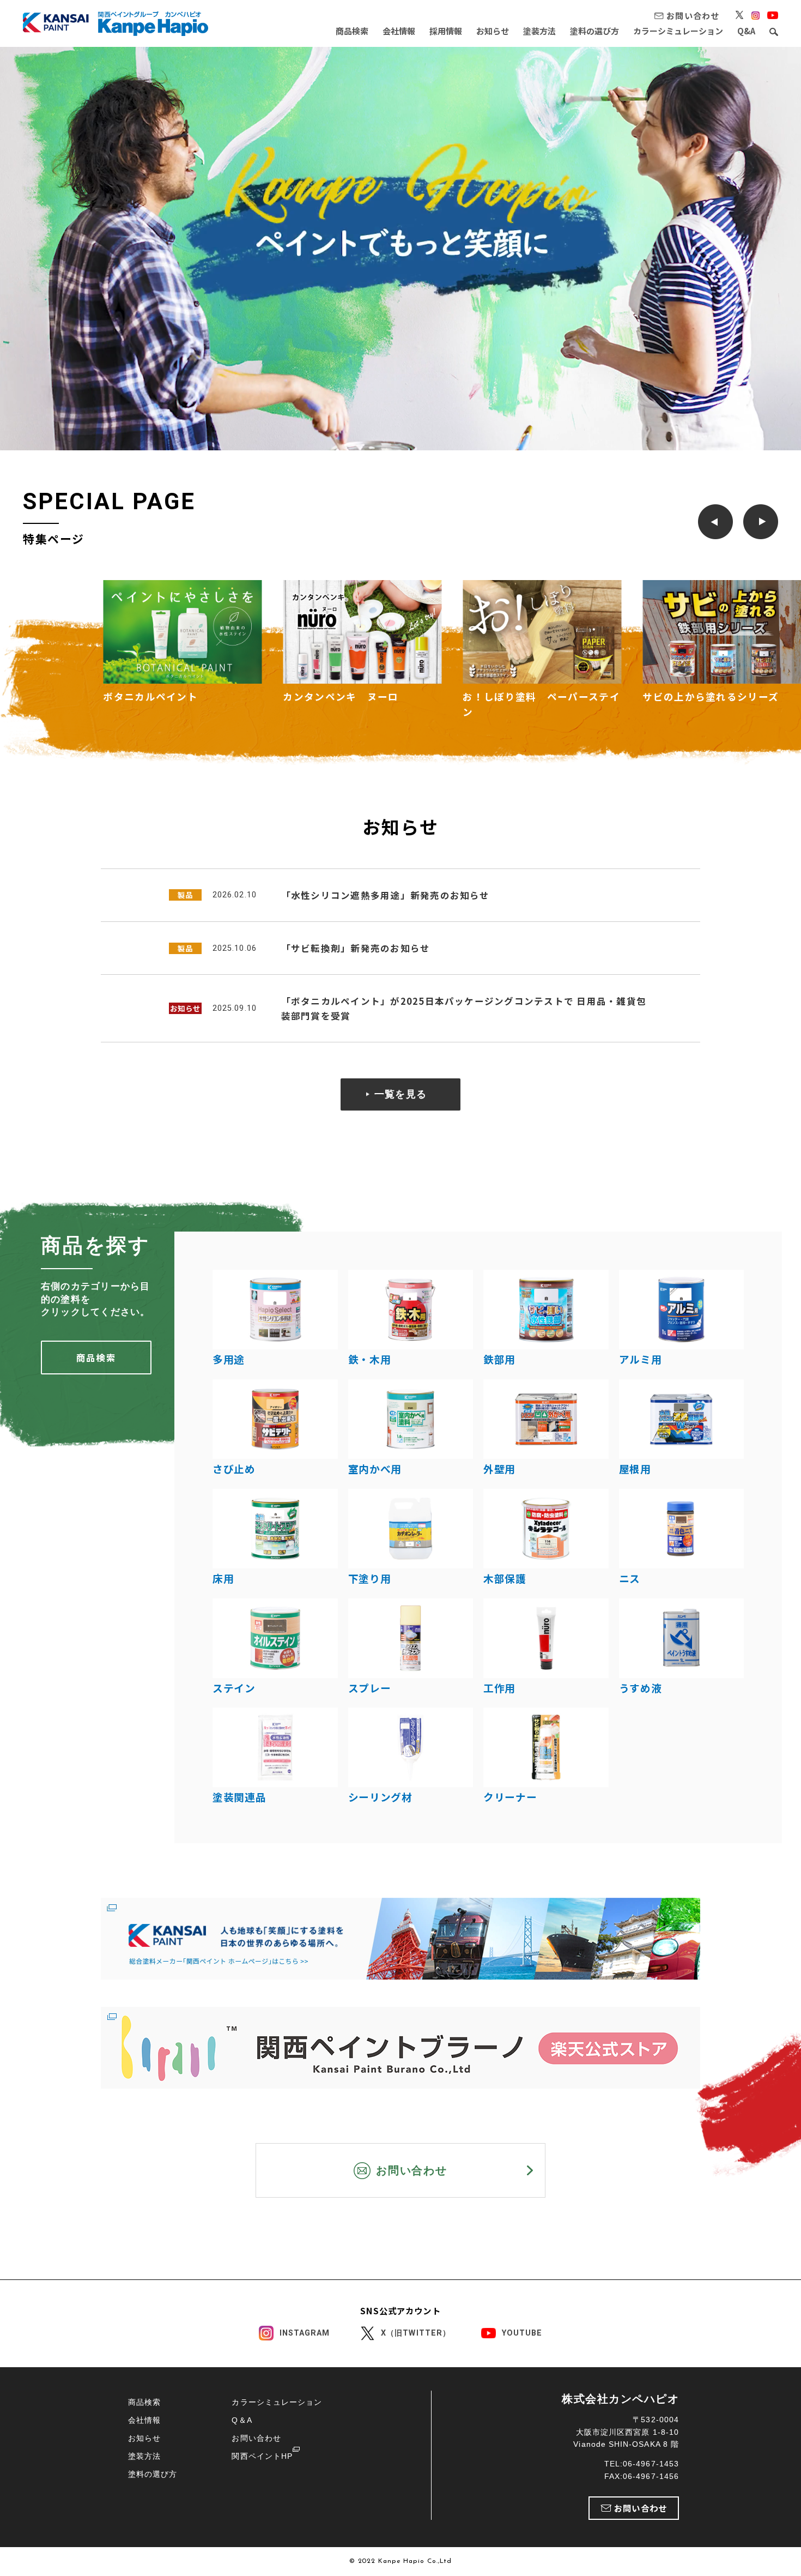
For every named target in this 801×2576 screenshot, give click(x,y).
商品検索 (352, 31)
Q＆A (242, 2420)
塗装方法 (539, 31)
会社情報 (399, 31)
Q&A (746, 31)
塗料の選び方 (594, 31)
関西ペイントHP (262, 2456)
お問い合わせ (256, 2438)
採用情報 (446, 31)
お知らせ (493, 31)
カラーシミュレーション (678, 31)
